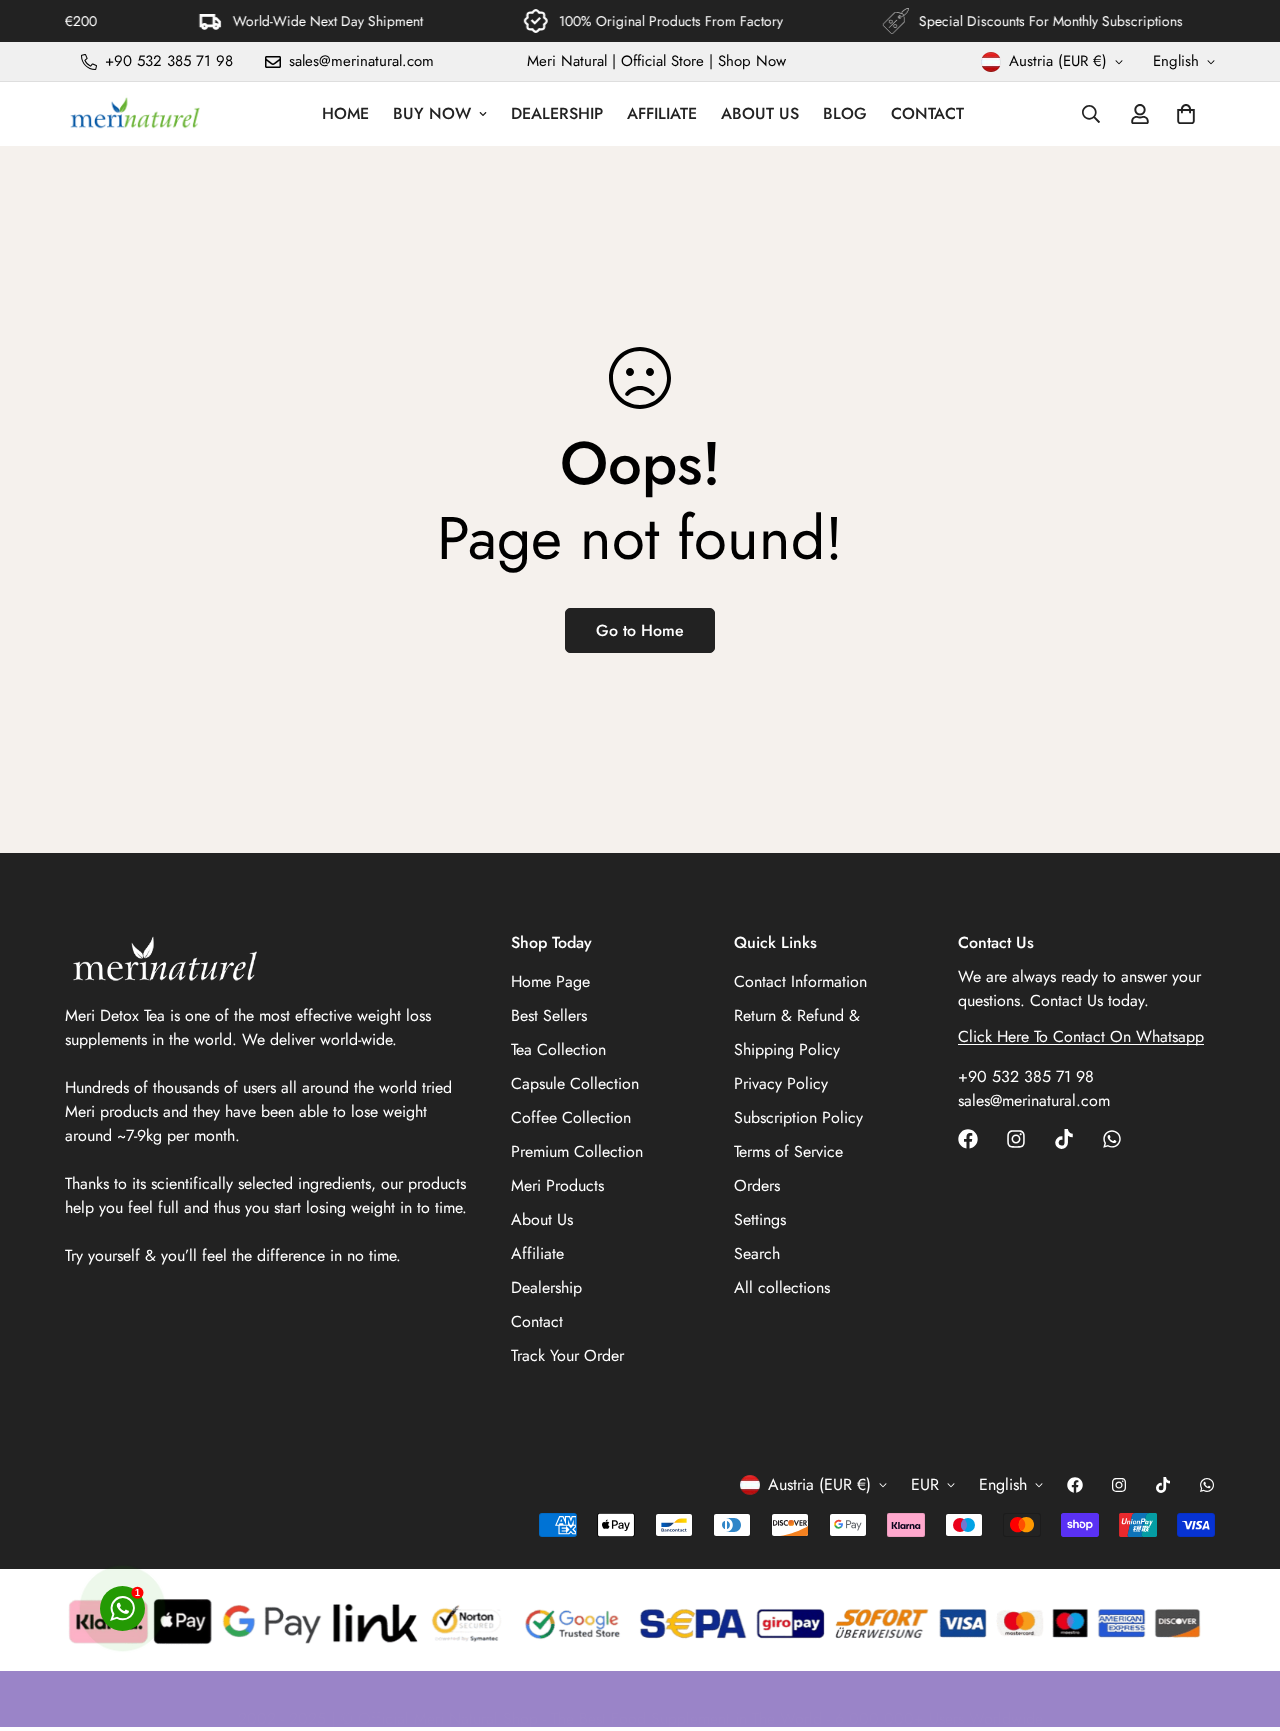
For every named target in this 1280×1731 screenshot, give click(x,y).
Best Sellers (549, 1015)
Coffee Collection (571, 1117)
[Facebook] (968, 1139)
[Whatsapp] (1112, 1139)
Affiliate (662, 113)
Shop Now (752, 61)
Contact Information (800, 981)
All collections (782, 1287)
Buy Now (432, 113)
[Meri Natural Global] (135, 114)
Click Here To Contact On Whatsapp (1081, 1036)
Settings (760, 1219)
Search (757, 1253)
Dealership (557, 113)
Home (345, 113)
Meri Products (557, 1185)
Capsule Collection (575, 1083)
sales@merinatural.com (1034, 1100)
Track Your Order (567, 1355)
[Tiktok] (1064, 1139)
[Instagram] (1016, 1139)
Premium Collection (577, 1151)
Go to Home (640, 630)
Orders (757, 1185)
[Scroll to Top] (1241, 1622)
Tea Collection (558, 1049)
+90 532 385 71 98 (1026, 1076)
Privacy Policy (781, 1083)
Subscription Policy (798, 1117)
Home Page (550, 981)
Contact (927, 113)
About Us (760, 113)
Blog (845, 113)
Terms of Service (788, 1151)
